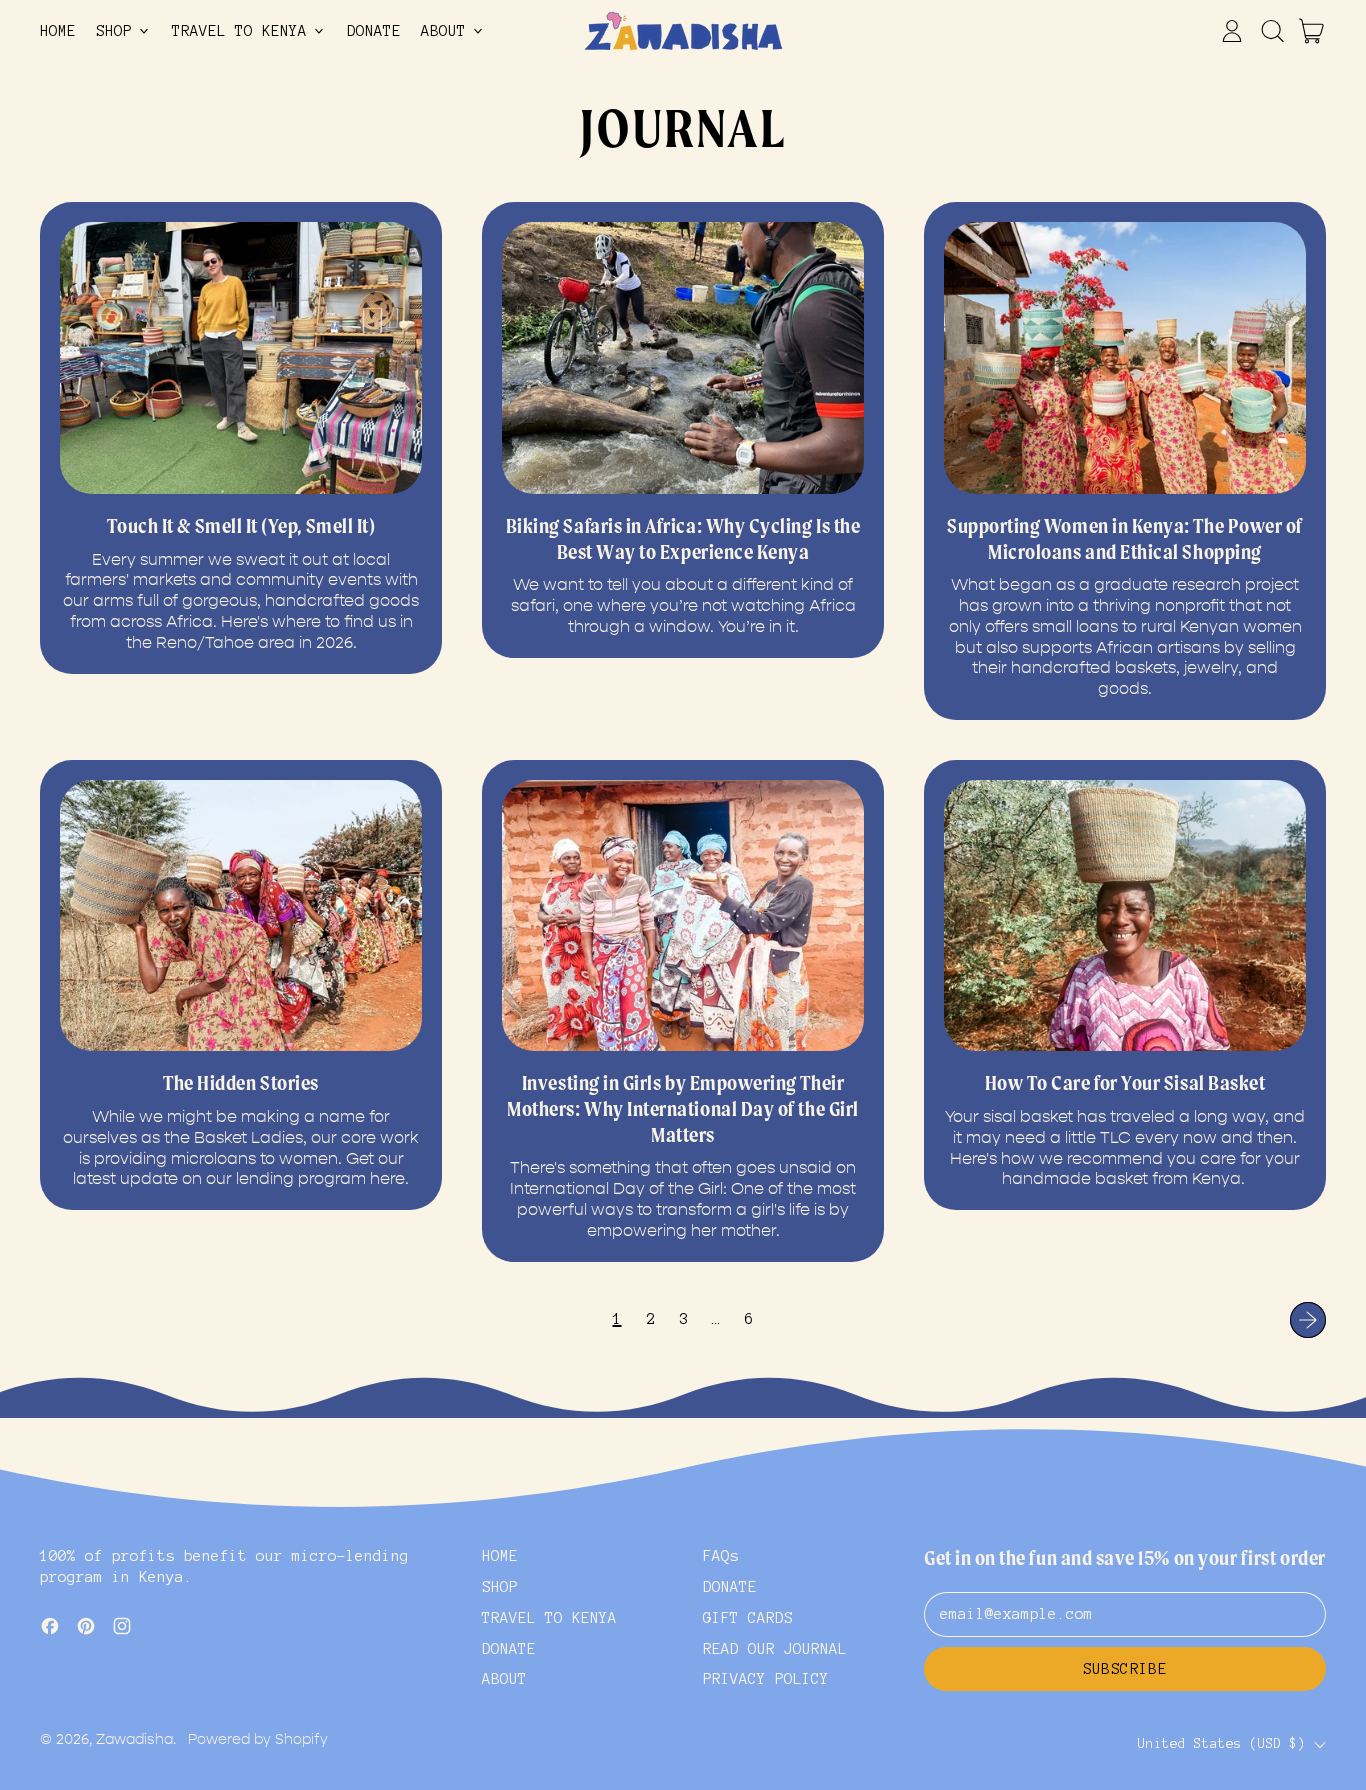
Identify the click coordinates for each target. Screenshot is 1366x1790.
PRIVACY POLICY (766, 1679)
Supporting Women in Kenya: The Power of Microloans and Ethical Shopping (1125, 539)
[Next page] (1308, 1320)
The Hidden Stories (241, 1083)
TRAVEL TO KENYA (549, 1618)
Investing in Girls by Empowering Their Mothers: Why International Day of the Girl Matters (682, 1108)
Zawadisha (134, 1739)
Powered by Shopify (258, 1739)
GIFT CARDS (748, 1618)
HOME (58, 31)
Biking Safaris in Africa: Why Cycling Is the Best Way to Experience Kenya (683, 539)
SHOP (500, 1587)
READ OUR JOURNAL (775, 1649)
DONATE (374, 31)
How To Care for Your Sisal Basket (1125, 1083)
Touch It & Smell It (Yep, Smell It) (241, 526)
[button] (1272, 31)
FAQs (721, 1556)
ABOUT (504, 1679)
